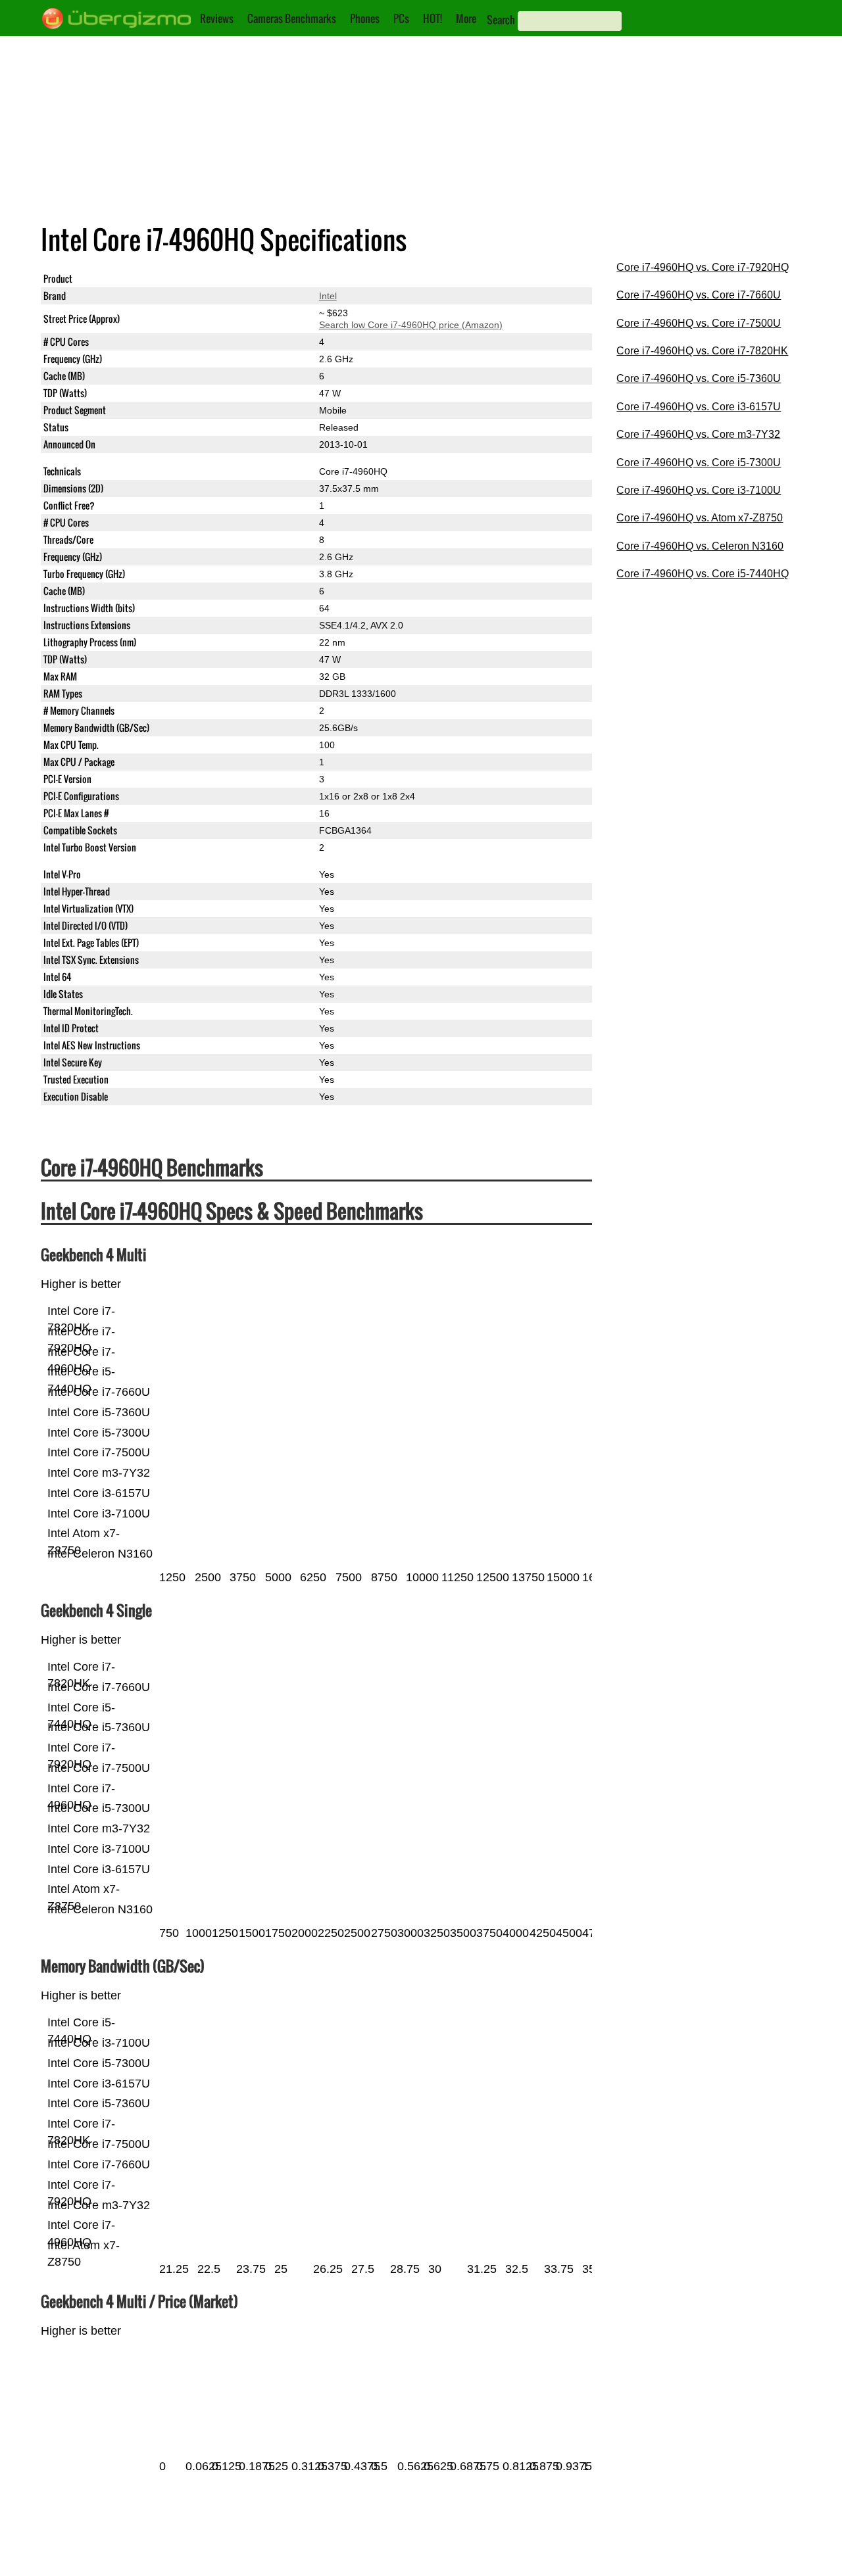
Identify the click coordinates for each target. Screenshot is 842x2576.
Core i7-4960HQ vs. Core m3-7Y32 (698, 434)
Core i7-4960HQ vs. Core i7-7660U (699, 295)
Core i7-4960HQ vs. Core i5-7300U (699, 463)
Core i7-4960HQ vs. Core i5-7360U (699, 378)
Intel (328, 296)
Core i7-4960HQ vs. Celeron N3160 (700, 546)
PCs (401, 18)
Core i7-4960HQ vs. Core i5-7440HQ (703, 574)
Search (501, 20)
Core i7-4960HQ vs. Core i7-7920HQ (703, 267)
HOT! (433, 18)
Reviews (217, 18)
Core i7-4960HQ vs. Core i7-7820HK (702, 351)
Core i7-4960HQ (353, 279)
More (466, 18)
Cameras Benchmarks (292, 18)
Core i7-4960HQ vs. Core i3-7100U (699, 490)
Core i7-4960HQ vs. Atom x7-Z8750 (700, 518)
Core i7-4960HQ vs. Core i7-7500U (699, 323)
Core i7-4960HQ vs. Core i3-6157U (699, 407)
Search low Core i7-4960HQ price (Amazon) (411, 325)
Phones (365, 18)
